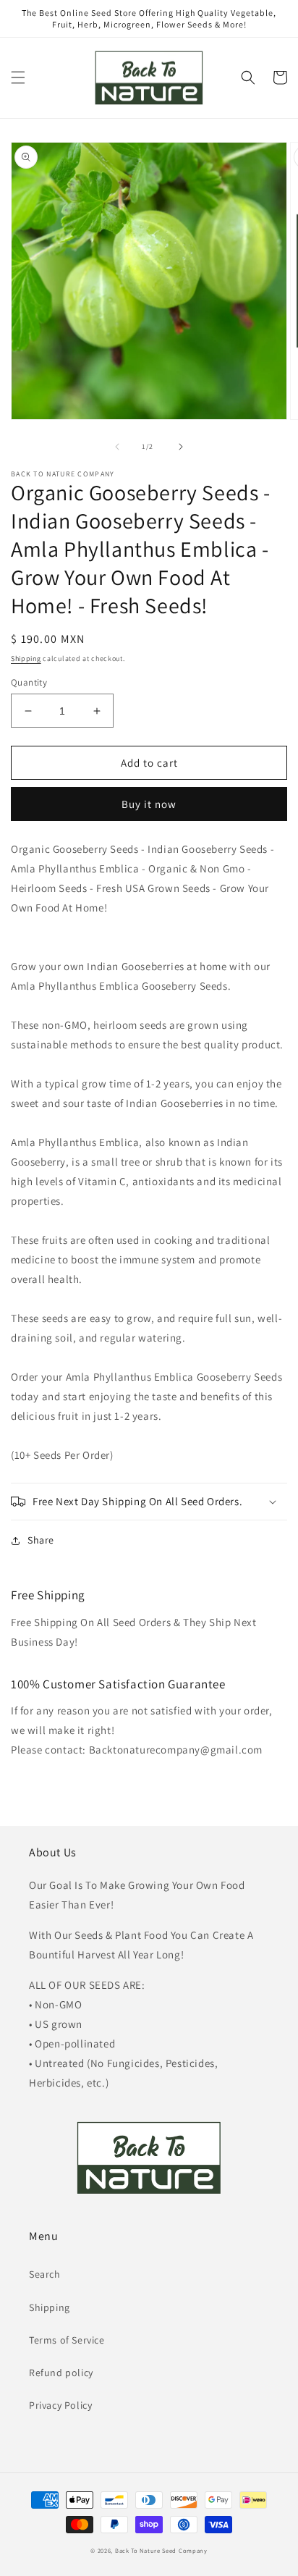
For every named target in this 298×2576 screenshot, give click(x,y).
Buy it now (149, 804)
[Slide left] (117, 447)
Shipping (26, 658)
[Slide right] (181, 447)
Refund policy (61, 2373)
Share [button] (41, 1540)
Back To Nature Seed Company (161, 2550)
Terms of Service (67, 2340)
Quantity (29, 682)
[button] (18, 77)
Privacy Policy (60, 2405)
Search (45, 2274)
